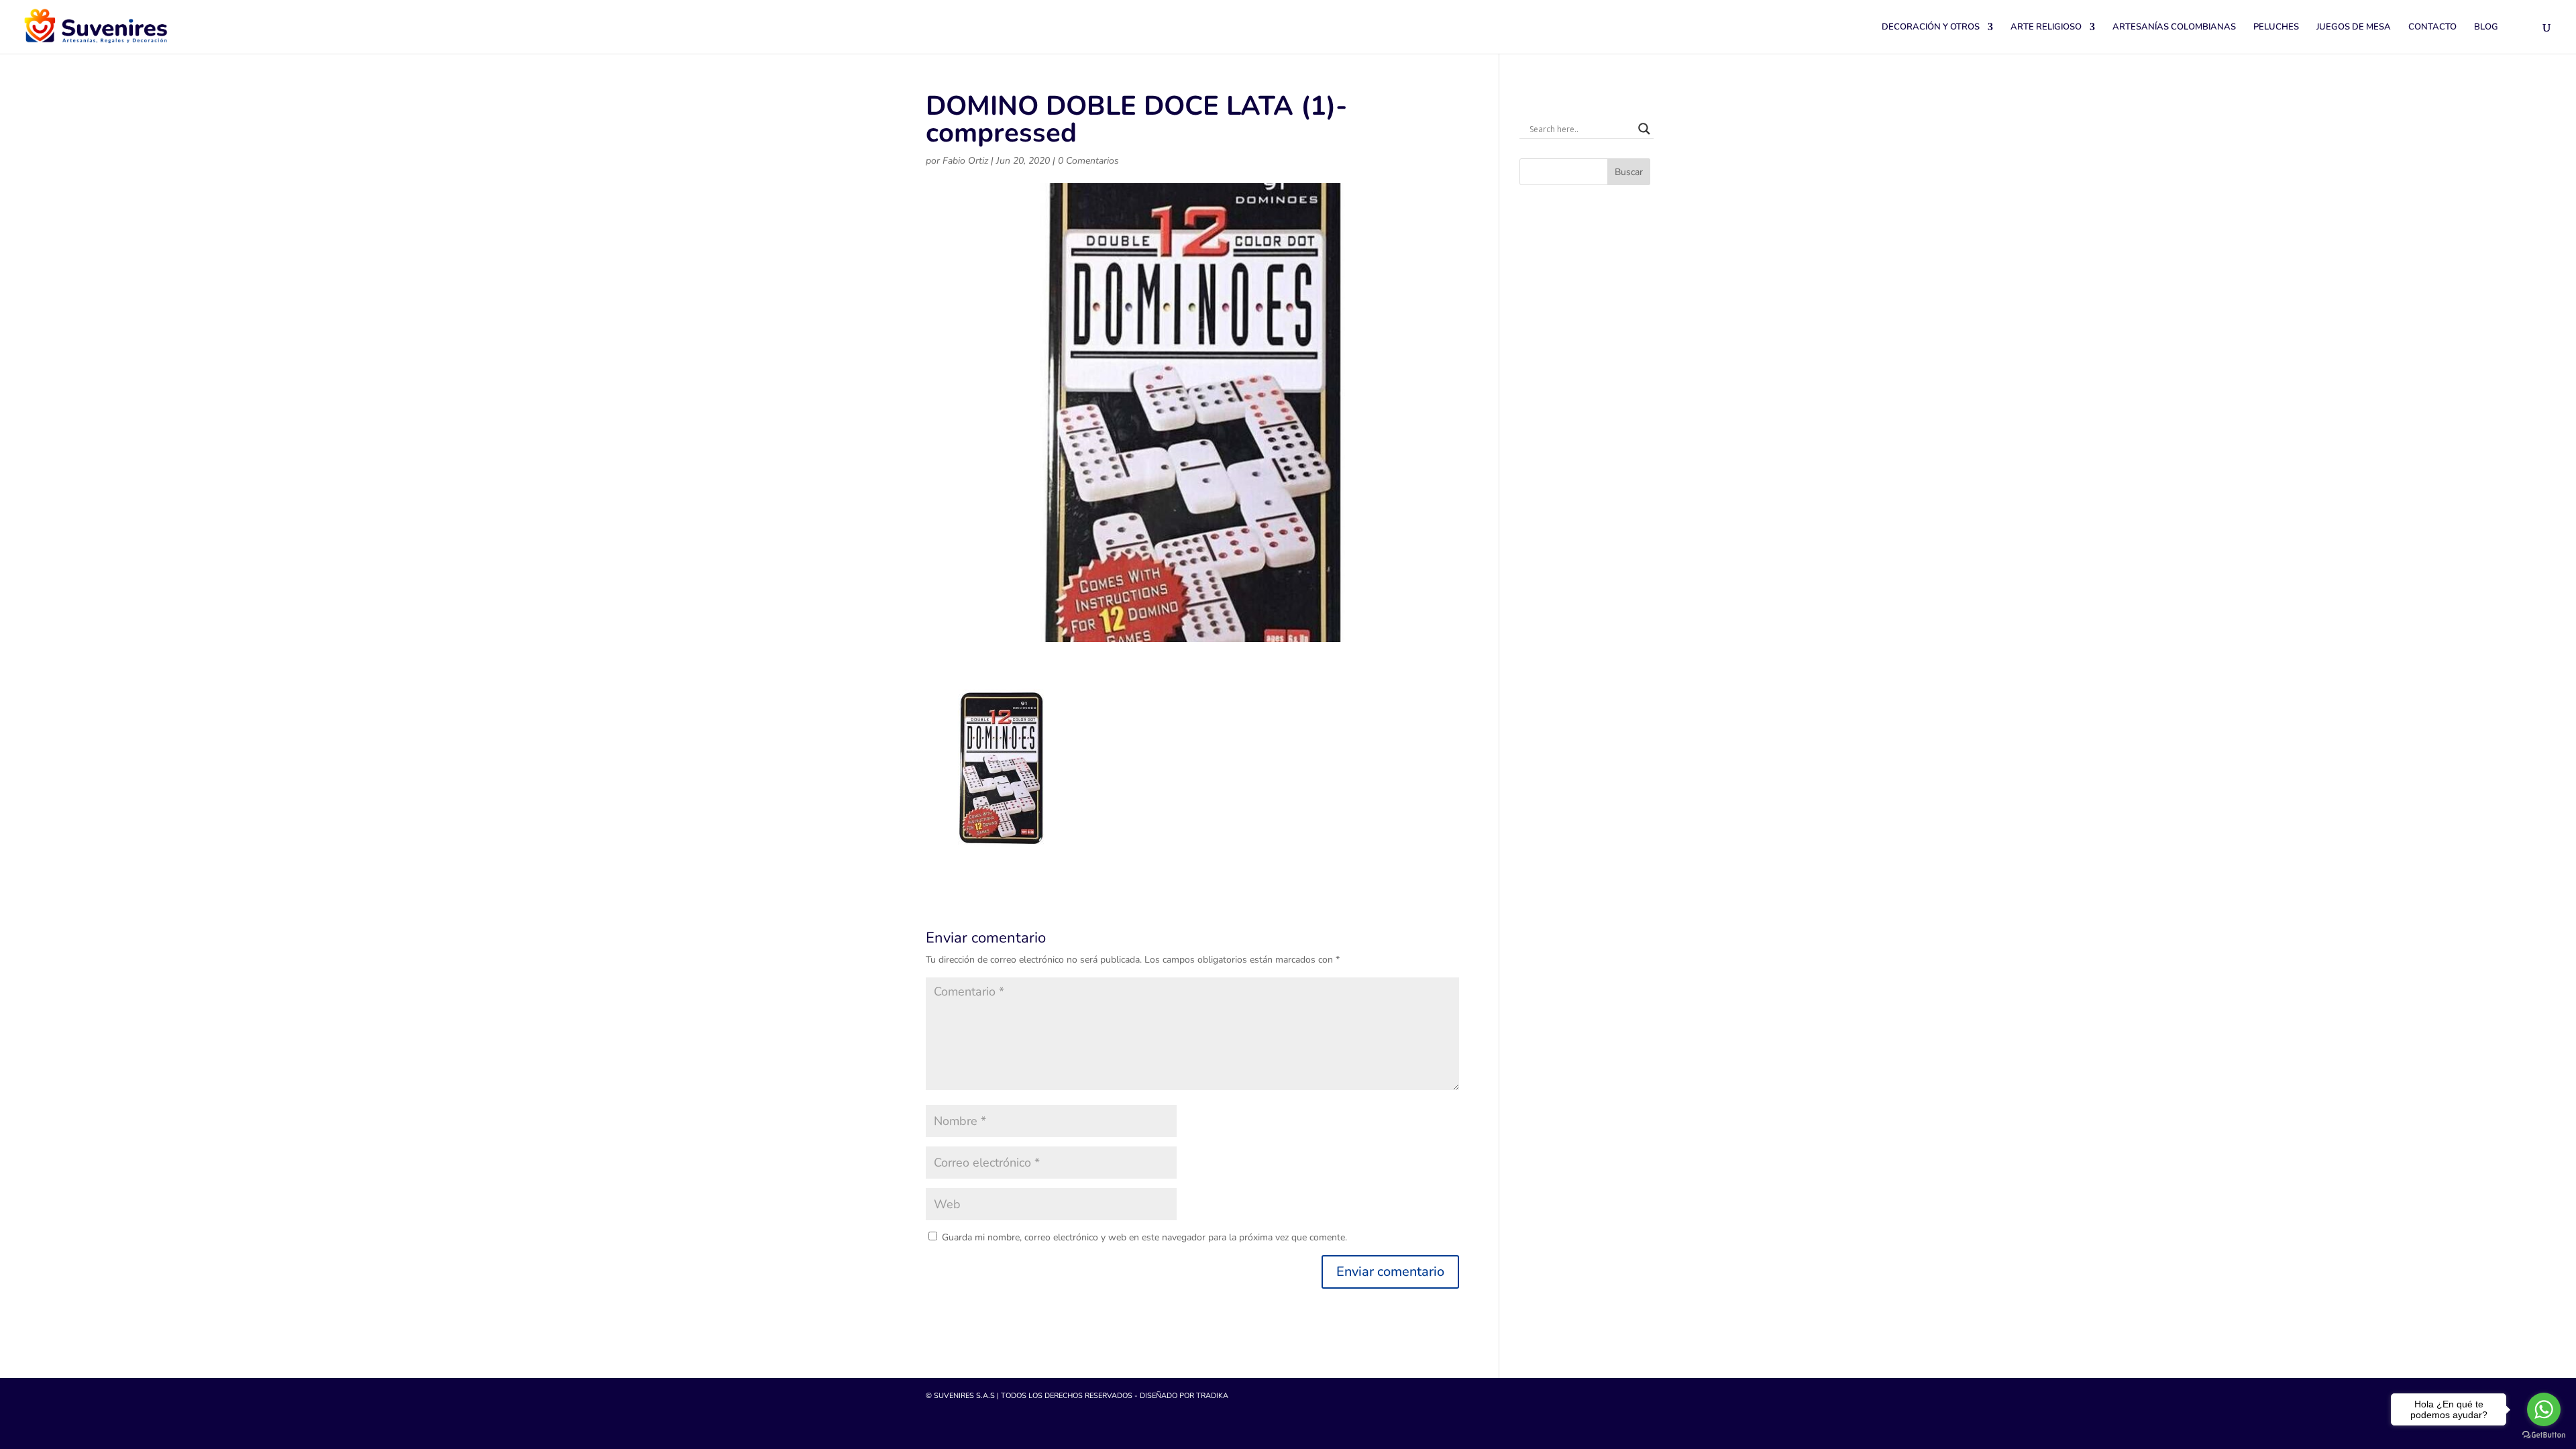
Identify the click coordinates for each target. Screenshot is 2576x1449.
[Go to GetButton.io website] (2544, 1435)
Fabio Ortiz (965, 161)
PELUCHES (2276, 28)
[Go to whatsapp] (2544, 1409)
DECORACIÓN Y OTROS (1931, 28)
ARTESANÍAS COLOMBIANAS (2174, 28)
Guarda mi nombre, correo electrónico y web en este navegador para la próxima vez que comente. (1144, 1237)
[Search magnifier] (1644, 129)
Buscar (1629, 172)
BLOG (2486, 28)
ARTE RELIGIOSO (2046, 28)
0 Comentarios (1088, 161)
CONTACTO (2432, 28)
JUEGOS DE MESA (2354, 28)
